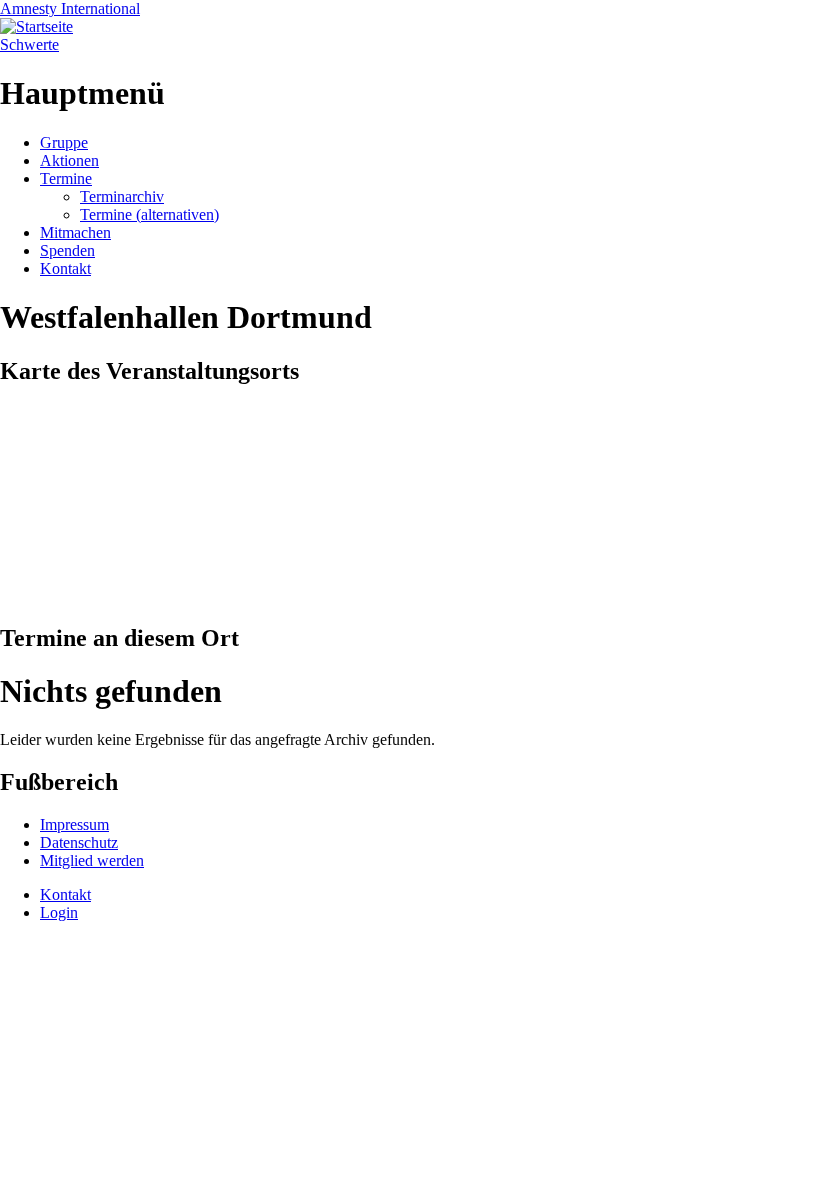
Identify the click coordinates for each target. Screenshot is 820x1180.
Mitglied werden (92, 860)
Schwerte (29, 44)
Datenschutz (79, 842)
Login (59, 912)
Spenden (67, 250)
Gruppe (64, 142)
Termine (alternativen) (149, 214)
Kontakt (65, 268)
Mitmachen (75, 232)
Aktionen (69, 160)
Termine (66, 178)
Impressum (74, 824)
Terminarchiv (122, 196)
